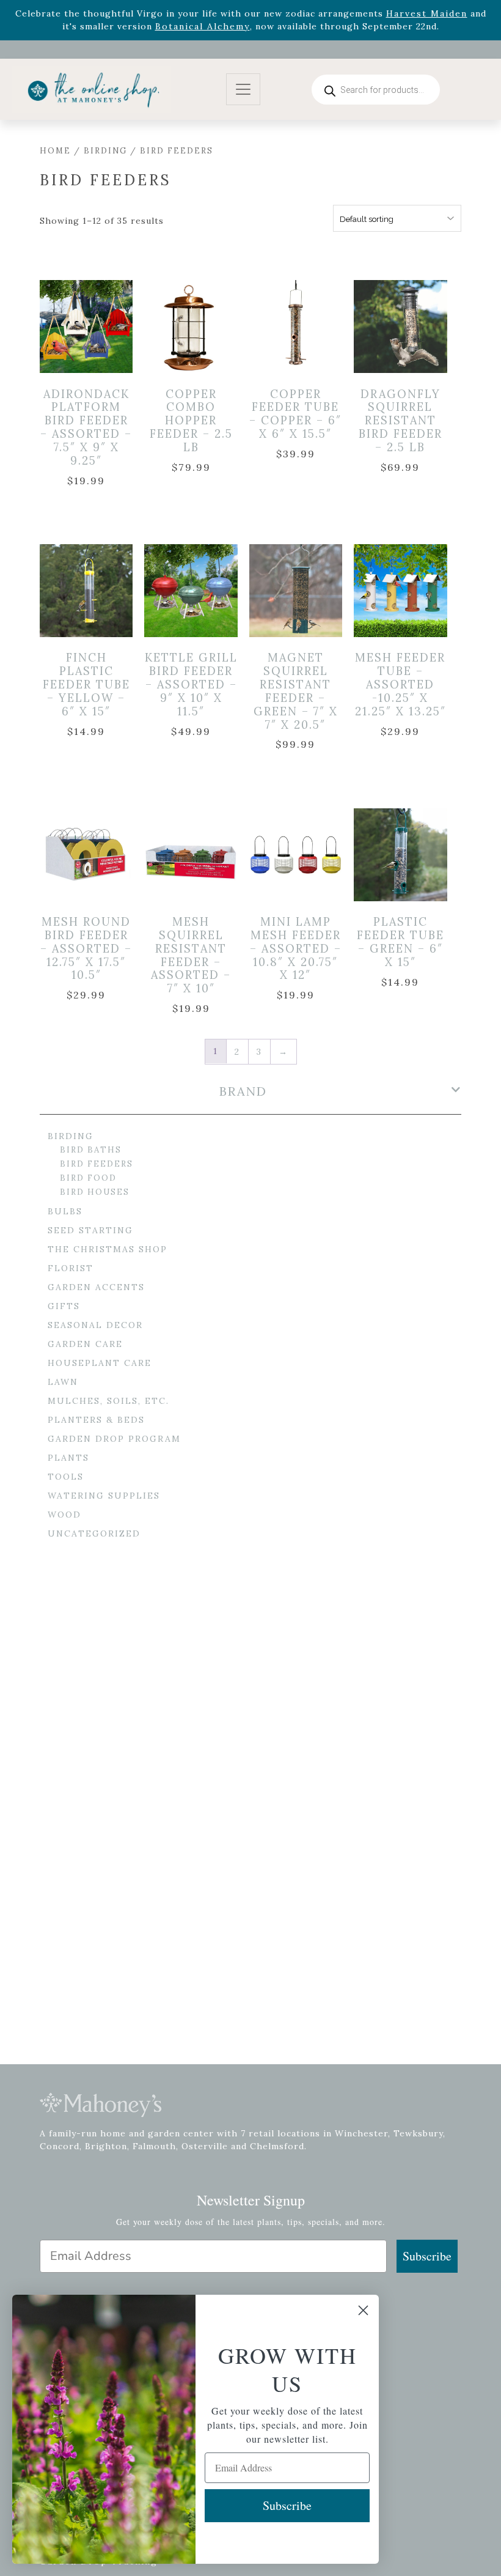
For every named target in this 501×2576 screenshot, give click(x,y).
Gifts (64, 1306)
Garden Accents (96, 1287)
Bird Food (88, 1178)
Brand (243, 1091)
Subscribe (427, 2256)
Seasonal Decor (95, 1325)
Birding (105, 151)
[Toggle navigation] (243, 90)
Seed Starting (90, 1230)
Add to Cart (95, 327)
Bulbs (65, 1211)
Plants (68, 1458)
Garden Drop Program (114, 1439)
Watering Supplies (104, 1496)
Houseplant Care (100, 1363)
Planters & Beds (96, 1420)
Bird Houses (95, 1192)
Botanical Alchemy (203, 26)
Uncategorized (94, 1533)
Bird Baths (91, 1150)
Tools (66, 1477)
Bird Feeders (97, 1164)
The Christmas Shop (108, 1249)
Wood (64, 1515)
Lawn (63, 1382)
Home (55, 151)
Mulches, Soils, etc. (108, 1401)
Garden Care (85, 1344)
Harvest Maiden (427, 13)
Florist (71, 1268)
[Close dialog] (363, 2310)
